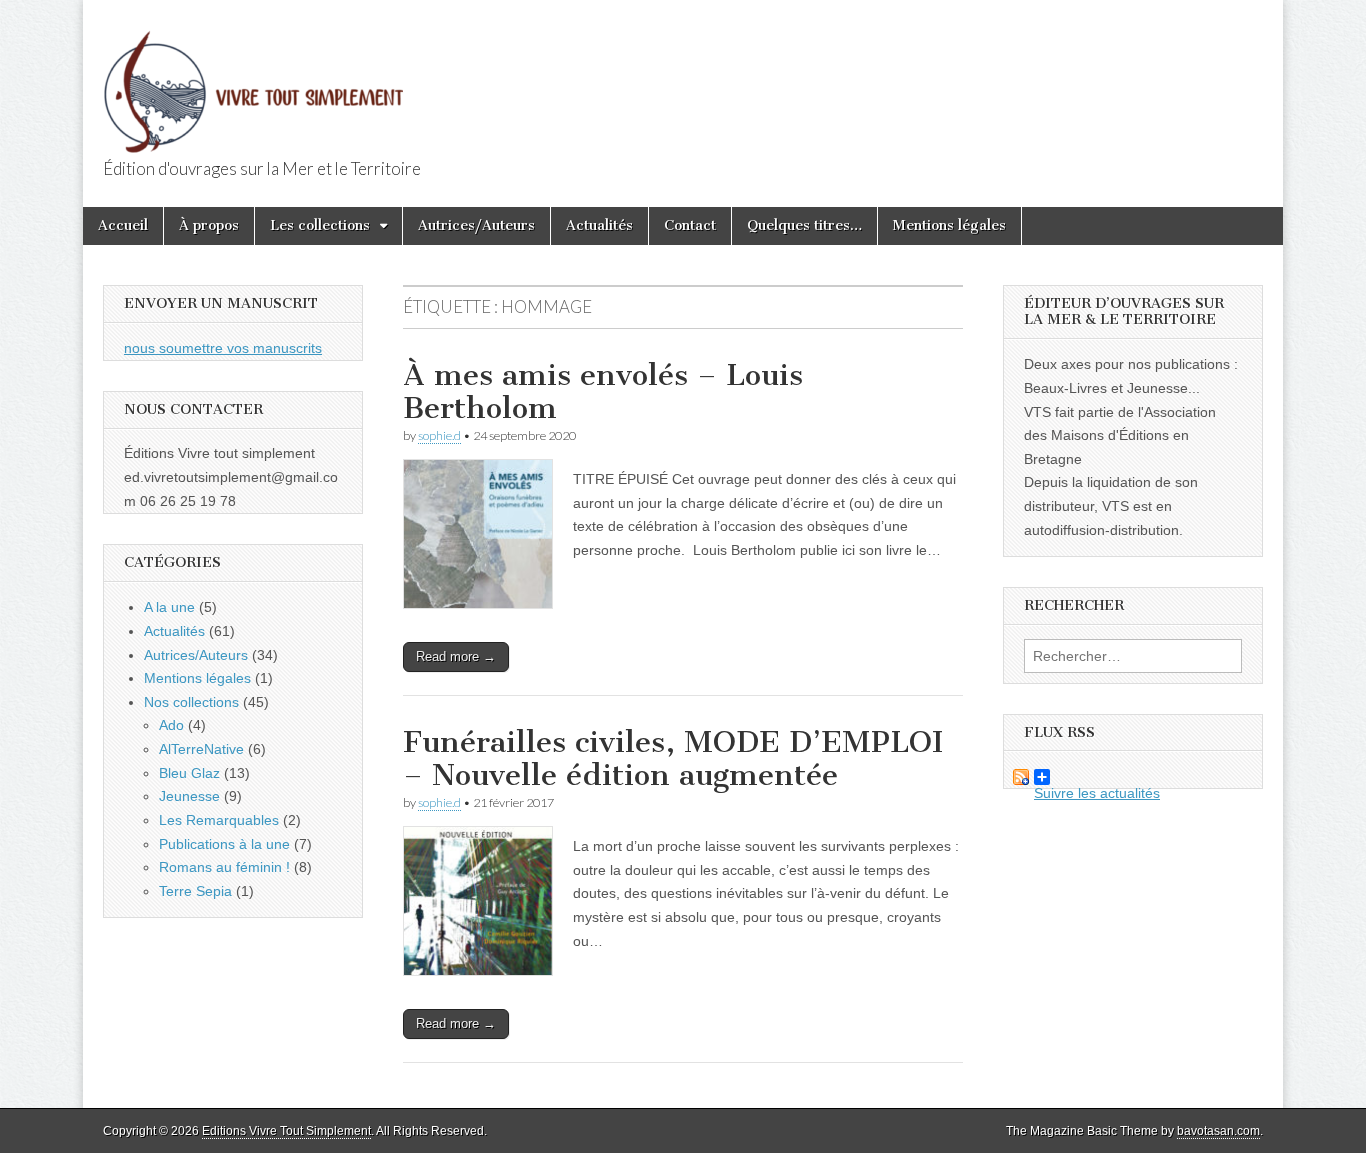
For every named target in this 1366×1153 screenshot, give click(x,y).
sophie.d (439, 435)
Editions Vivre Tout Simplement (286, 1131)
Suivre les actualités (1082, 777)
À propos (209, 225)
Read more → (456, 656)
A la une (169, 607)
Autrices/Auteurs (476, 225)
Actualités (599, 225)
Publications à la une (224, 844)
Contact (690, 225)
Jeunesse (189, 796)
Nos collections (191, 702)
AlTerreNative (201, 749)
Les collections (320, 225)
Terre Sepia (195, 891)
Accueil (123, 225)
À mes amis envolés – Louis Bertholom (603, 392)
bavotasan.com (1218, 1131)
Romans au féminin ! (224, 867)
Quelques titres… (804, 225)
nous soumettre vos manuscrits (223, 348)
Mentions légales (949, 225)
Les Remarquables (219, 820)
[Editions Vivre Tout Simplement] (253, 80)
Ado (171, 725)
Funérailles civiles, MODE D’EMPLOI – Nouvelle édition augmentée (673, 759)
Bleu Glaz (189, 773)
